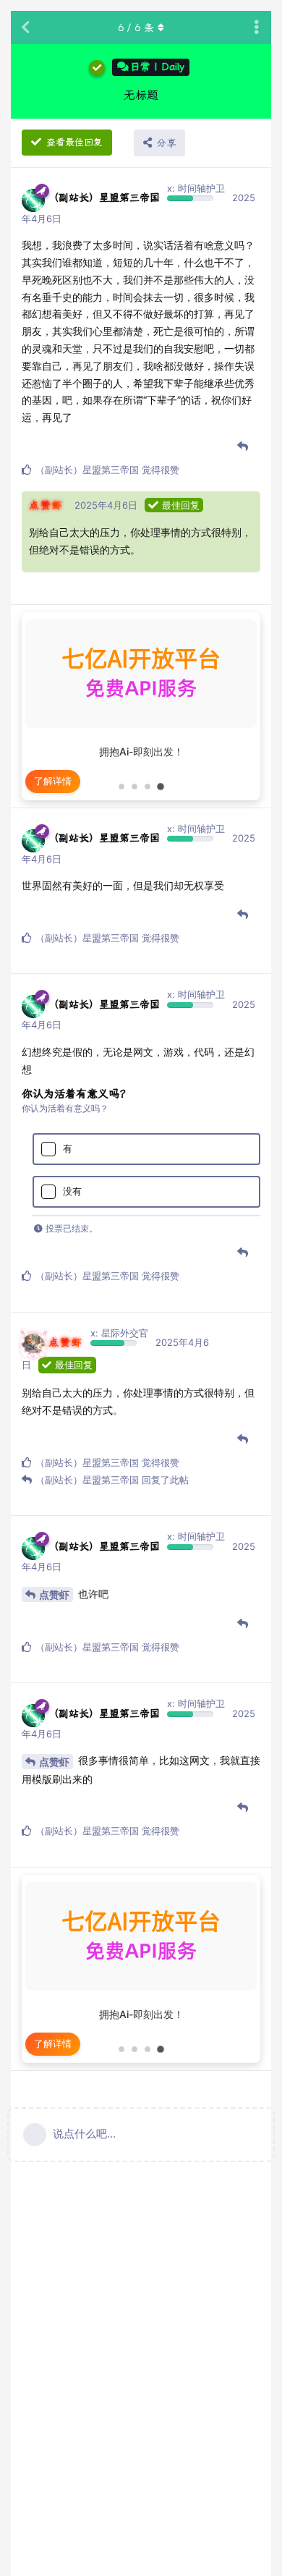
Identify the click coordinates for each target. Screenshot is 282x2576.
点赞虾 (54, 1594)
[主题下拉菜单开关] (257, 27)
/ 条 (136, 27)
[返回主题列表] (25, 27)
